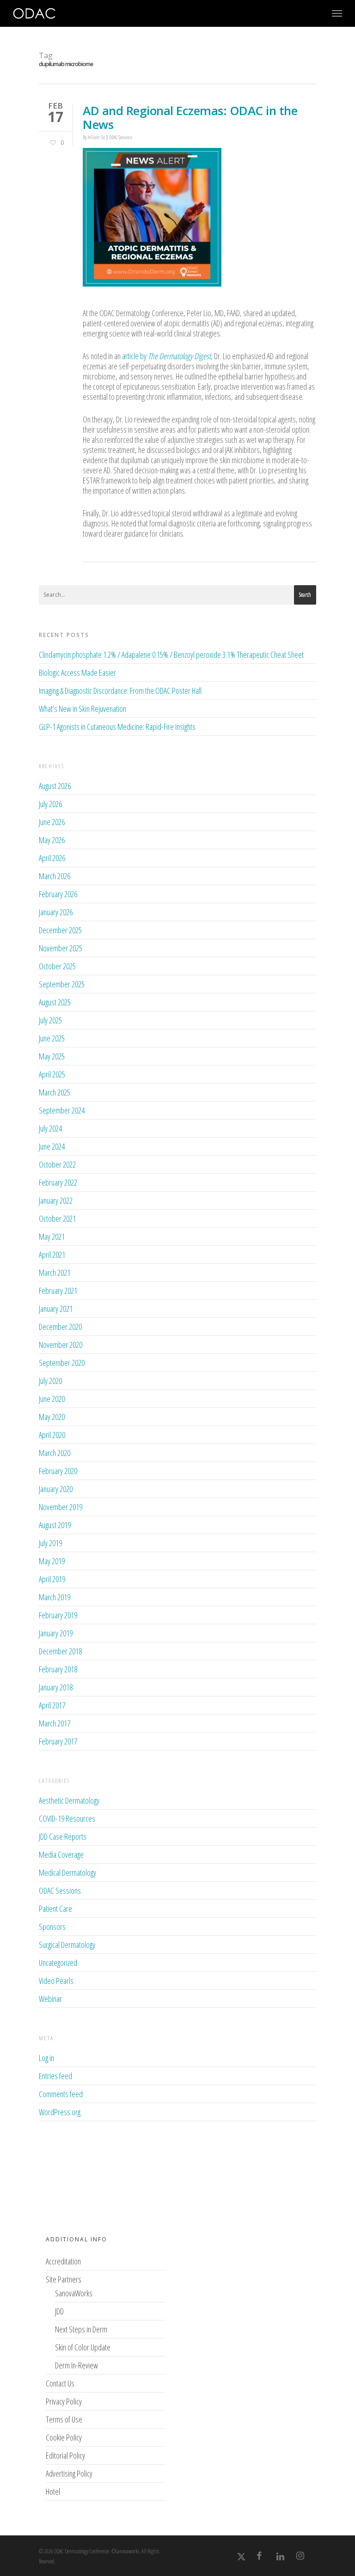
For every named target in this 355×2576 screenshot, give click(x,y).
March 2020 (55, 1453)
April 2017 (52, 1705)
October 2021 (57, 1218)
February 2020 (58, 1471)
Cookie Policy (64, 2437)
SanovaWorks (74, 2293)
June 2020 (52, 1399)
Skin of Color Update (83, 2347)
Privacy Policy (64, 2401)
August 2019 (55, 1525)
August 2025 (55, 1002)
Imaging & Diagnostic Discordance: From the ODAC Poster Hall (120, 691)
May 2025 (52, 1056)
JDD (59, 2311)
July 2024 (50, 1128)
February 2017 (58, 1741)
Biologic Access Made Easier (77, 673)
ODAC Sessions (121, 137)
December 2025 (60, 930)
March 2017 (55, 1723)
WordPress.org (60, 2112)
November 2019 (61, 1507)
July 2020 (50, 1381)
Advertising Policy (69, 2473)
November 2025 (61, 948)
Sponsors (52, 1927)
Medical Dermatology (67, 1872)
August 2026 (55, 786)
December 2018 (60, 1651)
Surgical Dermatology (67, 1945)
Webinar (50, 1999)
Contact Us (60, 2383)
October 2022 (57, 1164)
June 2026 (52, 822)
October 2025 (57, 966)
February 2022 (58, 1182)
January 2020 (56, 1489)
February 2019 (58, 1615)
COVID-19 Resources (67, 1818)
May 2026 (52, 840)
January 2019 (56, 1633)
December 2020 (60, 1327)
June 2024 (52, 1146)
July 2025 (50, 1020)
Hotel (53, 2491)
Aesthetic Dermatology (69, 1801)
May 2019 (52, 1561)
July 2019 (50, 1543)
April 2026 (52, 858)
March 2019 (55, 1597)
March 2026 (55, 876)
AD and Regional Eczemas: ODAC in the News (190, 117)
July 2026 (50, 804)
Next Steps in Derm (81, 2329)
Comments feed (61, 2094)
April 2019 (52, 1579)
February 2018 (58, 1669)
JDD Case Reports (63, 1836)
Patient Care (55, 1909)
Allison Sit (96, 137)
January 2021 (56, 1309)
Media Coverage (61, 1854)
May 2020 (52, 1417)
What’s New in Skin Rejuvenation (83, 709)
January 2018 (56, 1687)
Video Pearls (56, 1981)
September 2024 (62, 1110)
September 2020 (62, 1363)
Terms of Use (64, 2419)
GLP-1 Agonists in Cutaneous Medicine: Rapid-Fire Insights (117, 727)
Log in (46, 2058)
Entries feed (55, 2076)
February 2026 (58, 894)
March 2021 (55, 1273)
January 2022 (56, 1200)
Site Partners (64, 2279)
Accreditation (63, 2261)
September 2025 (62, 984)
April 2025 (52, 1074)
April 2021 (52, 1254)
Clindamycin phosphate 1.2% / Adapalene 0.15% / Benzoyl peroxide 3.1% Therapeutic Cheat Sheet (171, 655)
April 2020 (52, 1435)
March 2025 (55, 1092)
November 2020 (61, 1345)
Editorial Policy (65, 2455)
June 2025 (52, 1038)
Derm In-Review (77, 2365)
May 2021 (52, 1236)
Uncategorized (58, 1963)
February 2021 (58, 1291)
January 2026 (56, 912)
